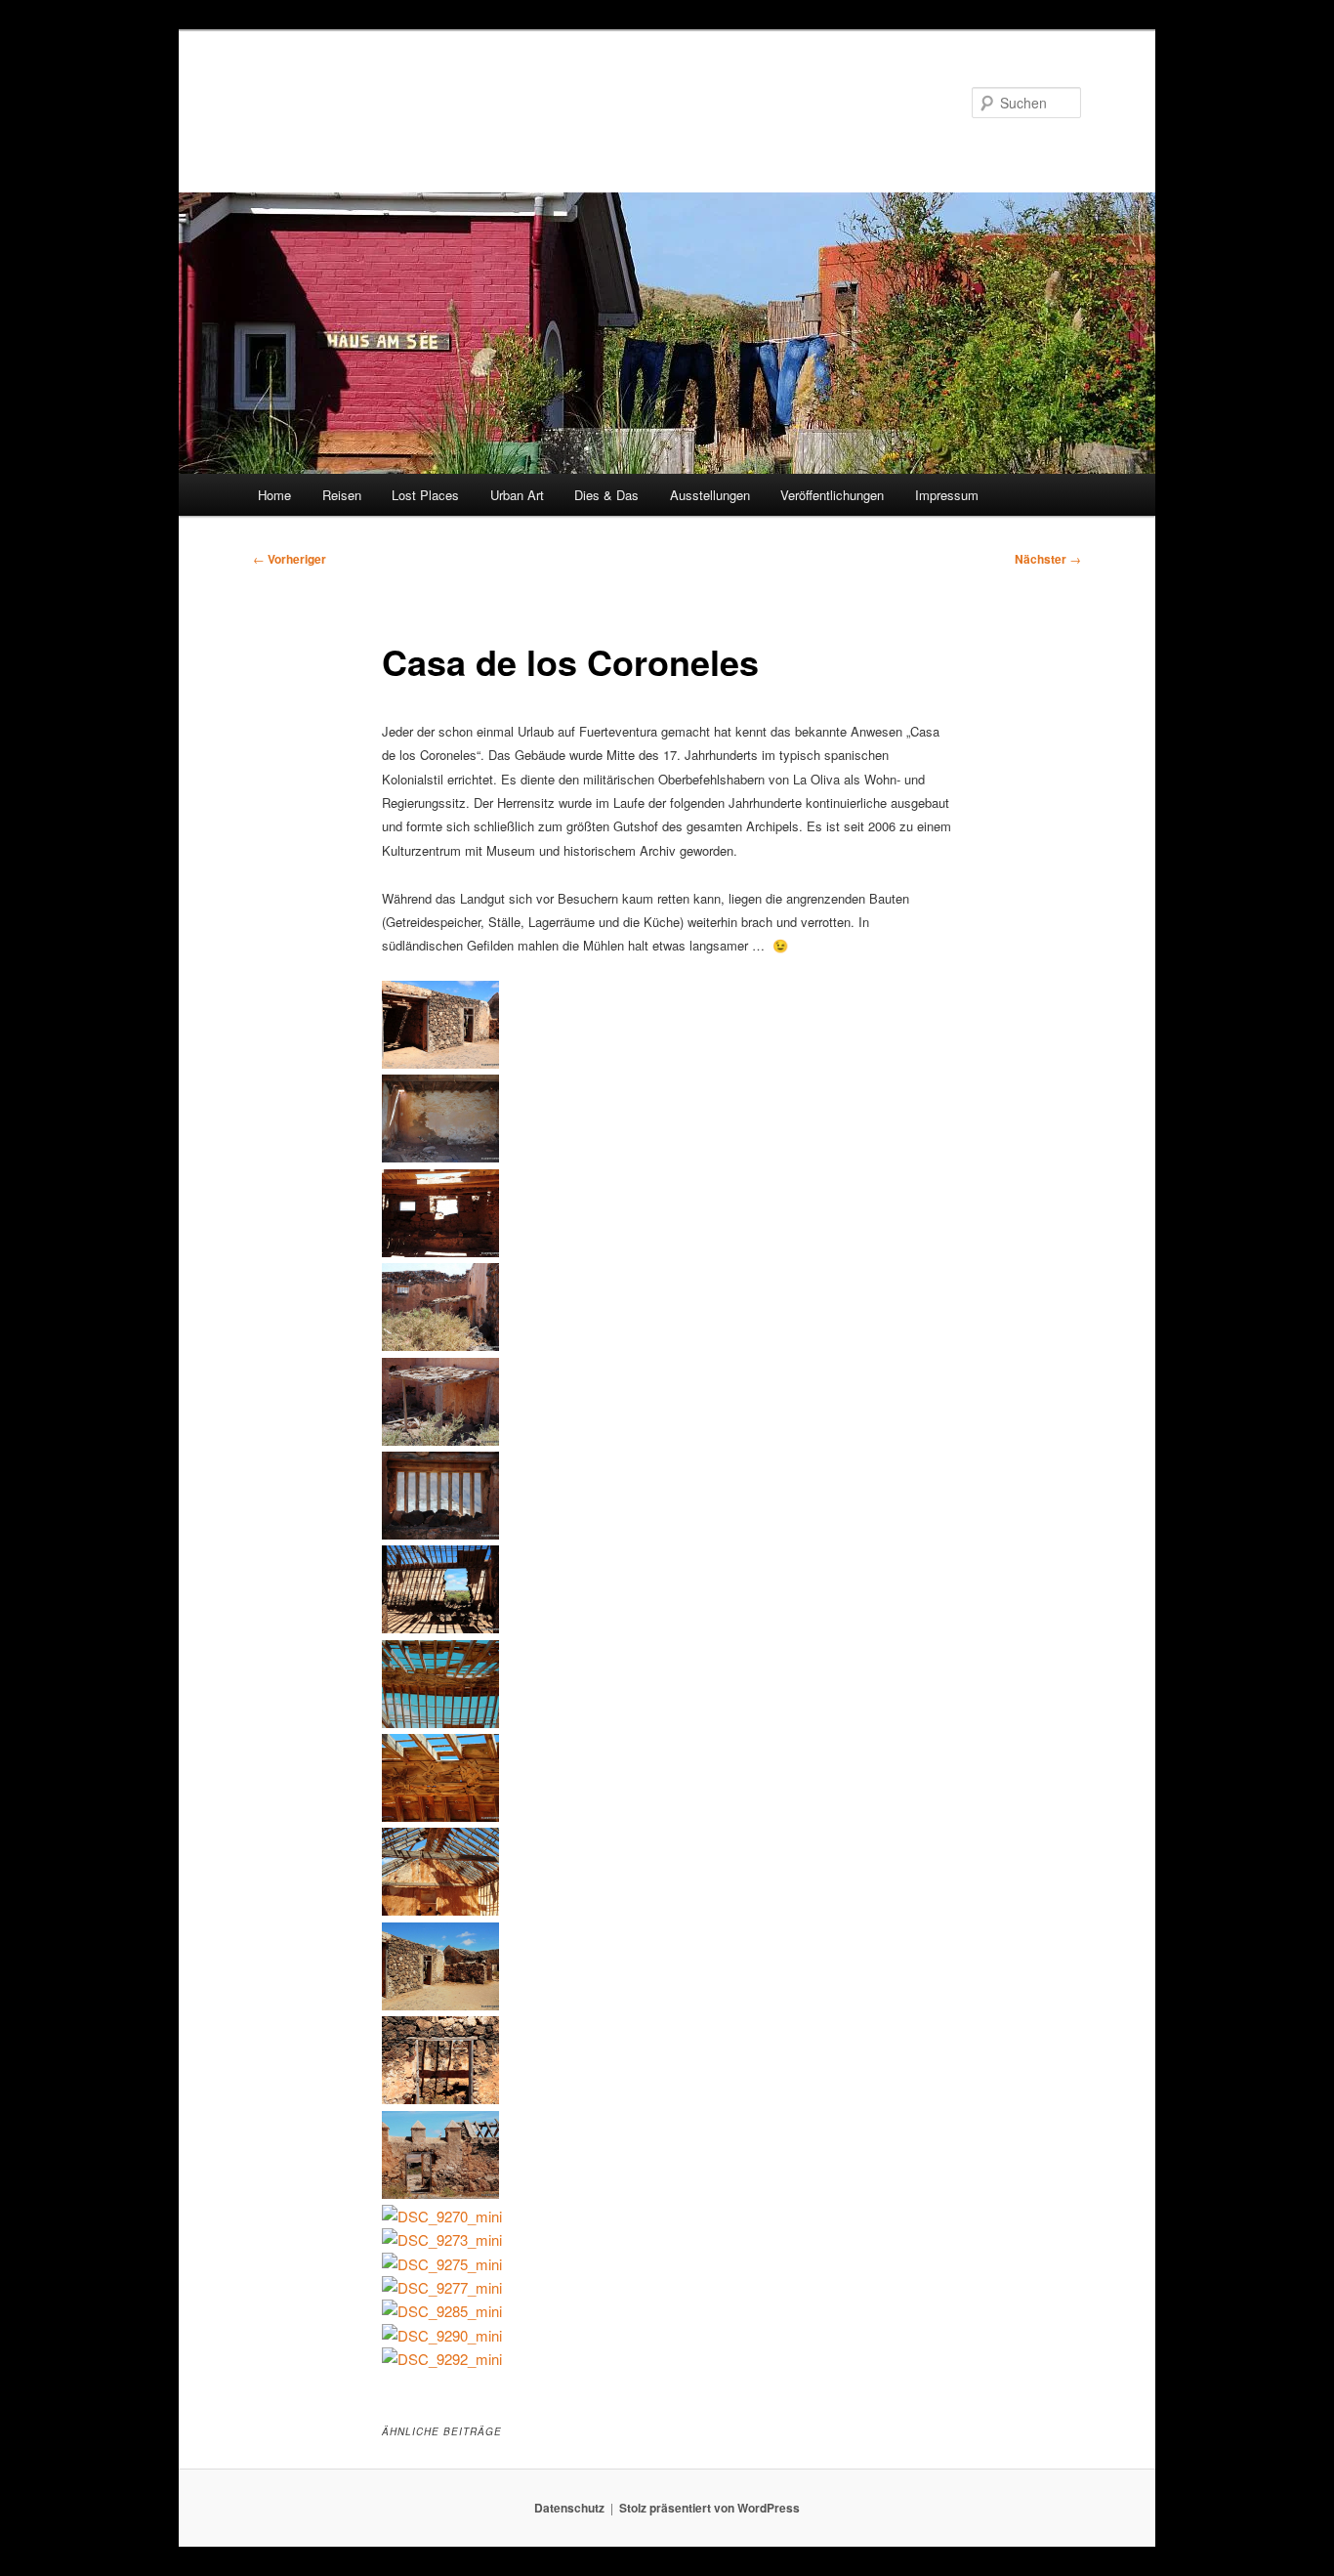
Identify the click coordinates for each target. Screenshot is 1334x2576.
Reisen (342, 495)
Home (274, 495)
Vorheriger (290, 559)
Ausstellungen (710, 495)
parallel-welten (354, 102)
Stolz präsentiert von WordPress (709, 2508)
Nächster (1048, 559)
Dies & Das (606, 495)
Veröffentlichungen (832, 495)
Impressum (947, 495)
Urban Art (517, 495)
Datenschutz (569, 2508)
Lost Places (425, 495)
